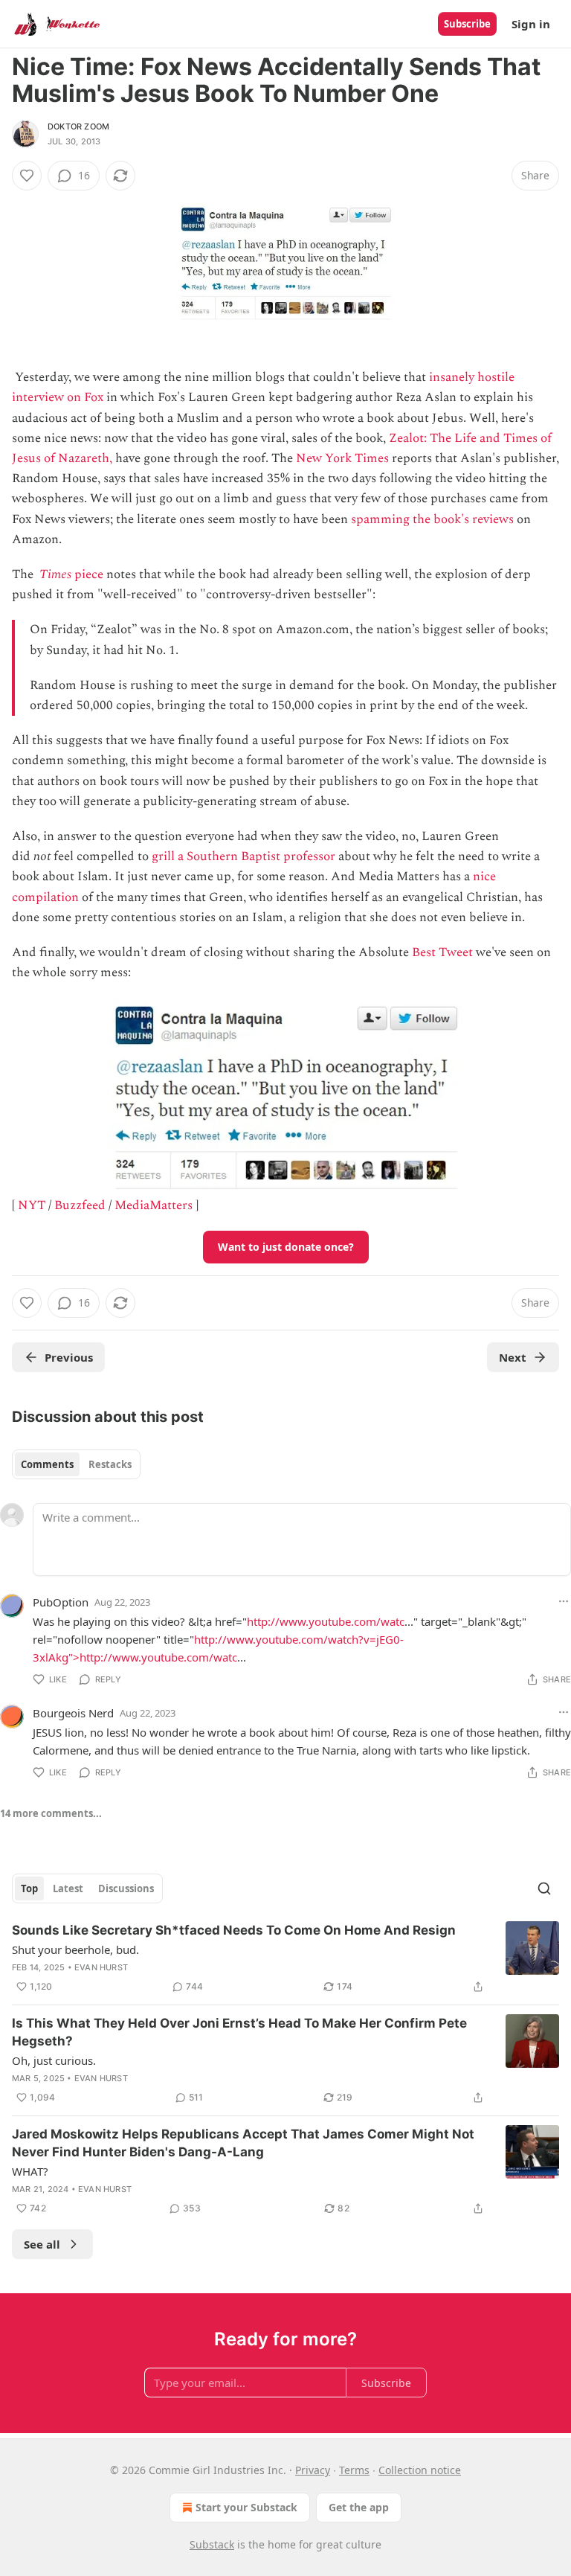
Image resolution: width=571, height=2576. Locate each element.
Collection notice (420, 2470)
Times (55, 574)
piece (87, 574)
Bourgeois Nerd (73, 1713)
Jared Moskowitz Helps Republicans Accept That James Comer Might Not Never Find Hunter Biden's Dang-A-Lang (243, 2143)
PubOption (61, 1602)
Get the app (359, 2507)
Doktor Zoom (78, 126)
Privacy (313, 2470)
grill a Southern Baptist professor (243, 856)
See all (42, 2244)
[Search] (544, 1888)
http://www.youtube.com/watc (326, 1621)
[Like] (27, 176)
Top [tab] (29, 1888)
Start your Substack (246, 2507)
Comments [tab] (47, 1464)
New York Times (342, 458)
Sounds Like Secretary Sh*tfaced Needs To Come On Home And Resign (234, 1930)
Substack (212, 2544)
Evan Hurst (101, 1967)
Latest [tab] (68, 1888)
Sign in (531, 24)
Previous (69, 1357)
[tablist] (76, 1464)
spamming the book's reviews (432, 519)
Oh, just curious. (54, 2060)
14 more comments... (51, 1813)
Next (513, 1357)
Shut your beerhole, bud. (75, 1949)
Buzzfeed (80, 1205)
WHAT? (30, 2171)
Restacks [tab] (110, 1464)
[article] (285, 1958)
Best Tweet (442, 952)
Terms (354, 2470)
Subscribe (467, 24)
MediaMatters (154, 1205)
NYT (32, 1205)
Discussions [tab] (126, 1888)
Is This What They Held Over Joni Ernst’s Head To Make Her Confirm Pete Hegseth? (239, 2032)
